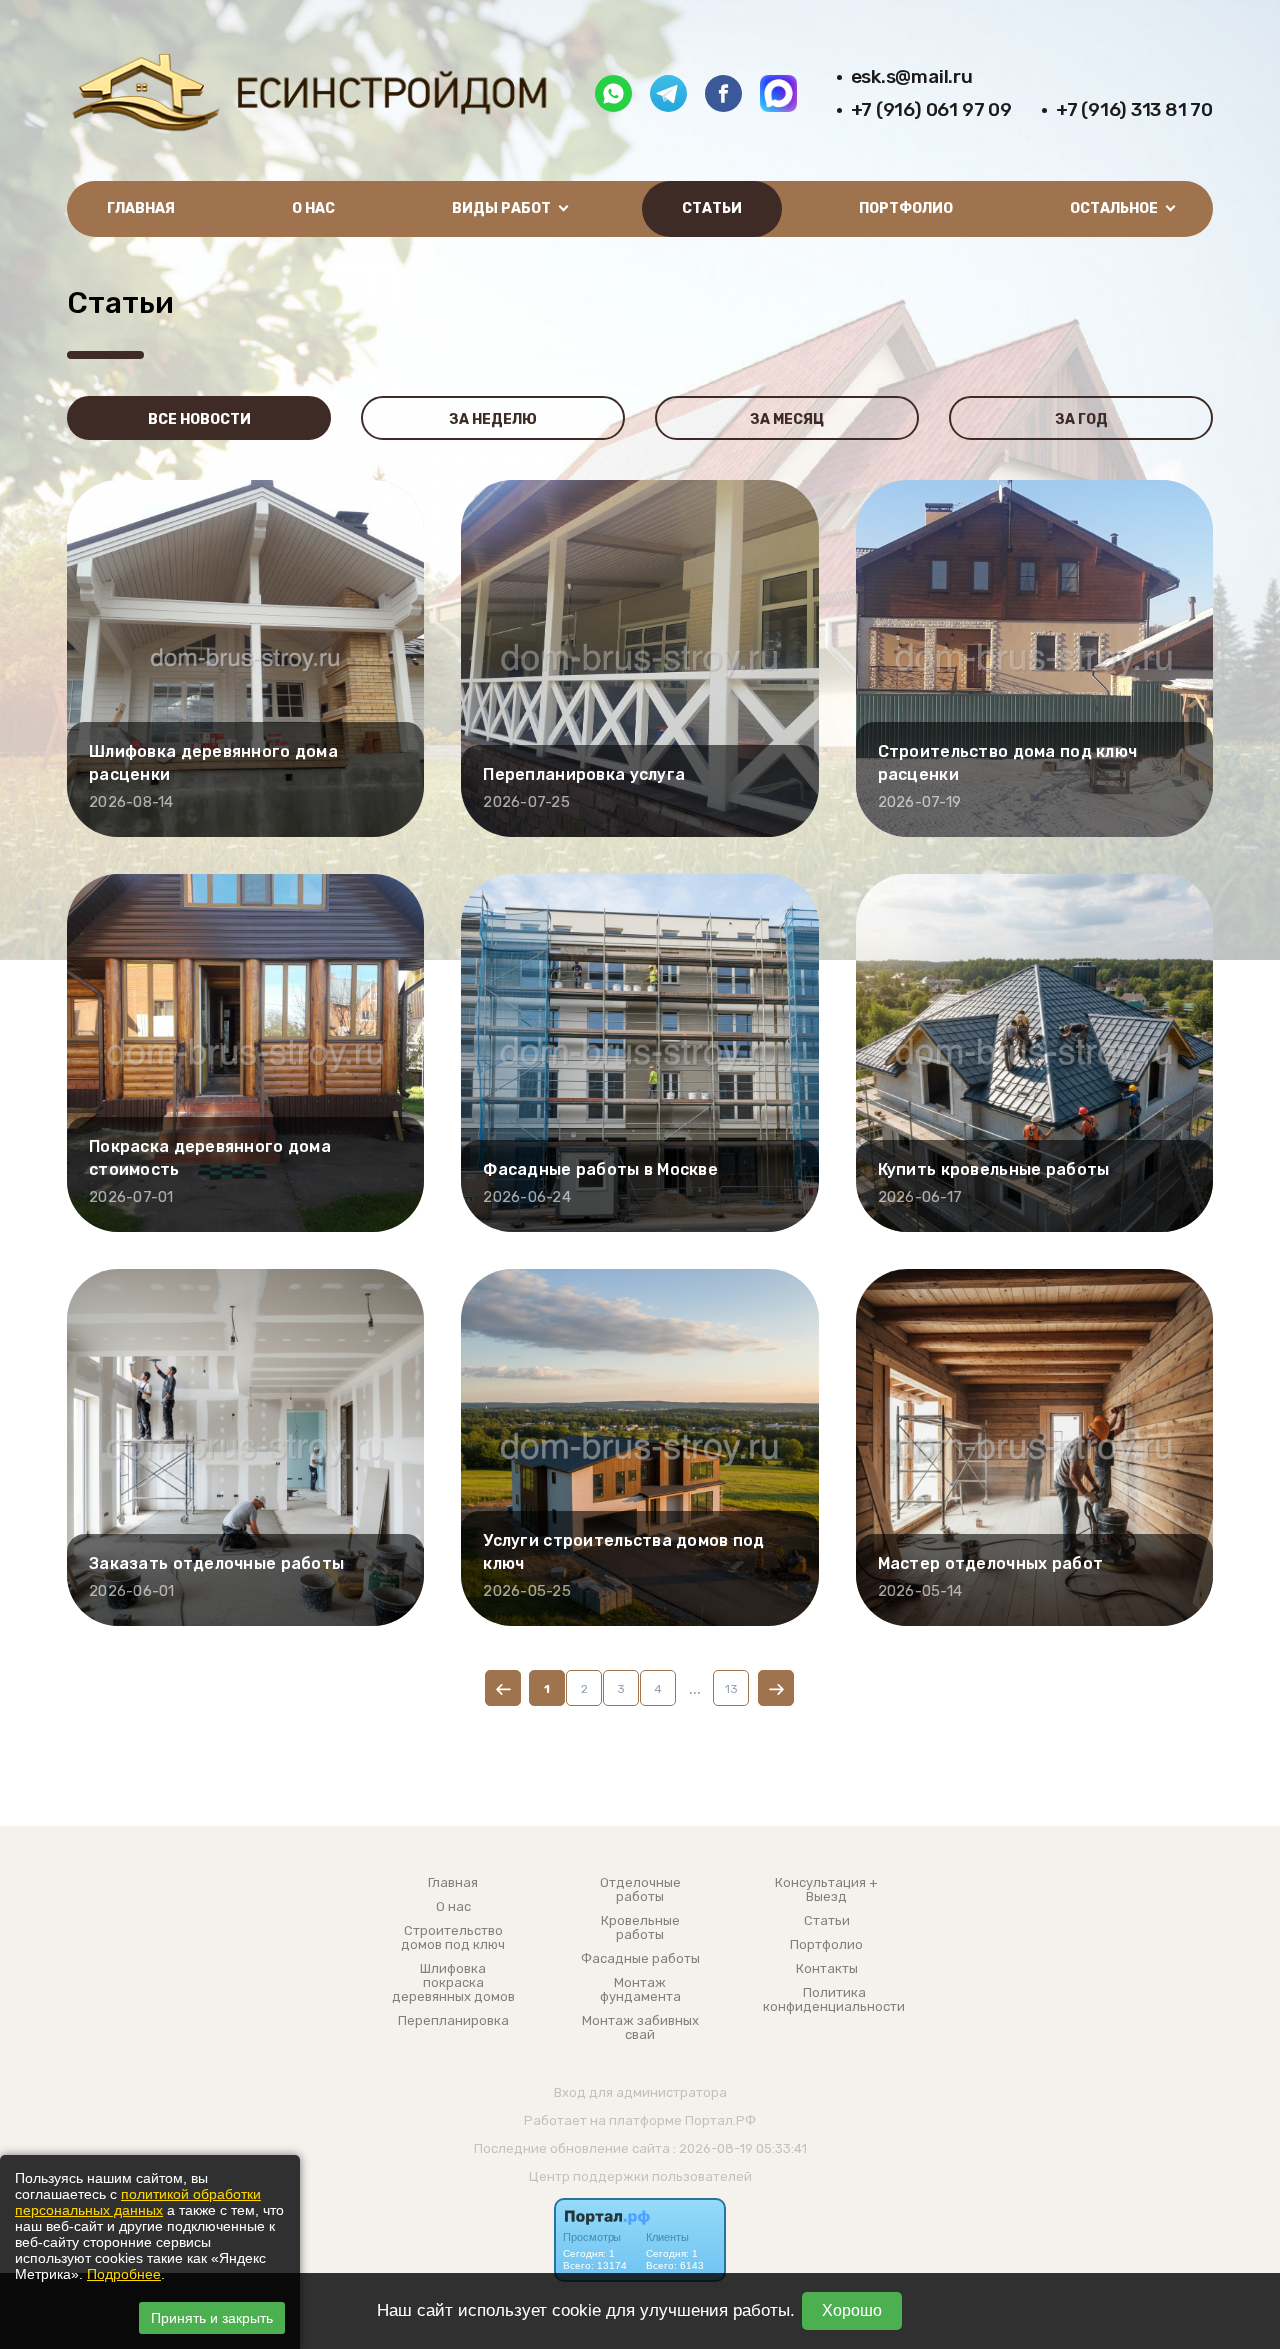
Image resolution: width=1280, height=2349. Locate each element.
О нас (313, 208)
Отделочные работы (640, 1890)
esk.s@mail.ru (912, 76)
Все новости (199, 419)
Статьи (712, 208)
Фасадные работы (640, 1959)
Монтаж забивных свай (640, 2028)
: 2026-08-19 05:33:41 (740, 2148)
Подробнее (124, 2274)
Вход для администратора (640, 2092)
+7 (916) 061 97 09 (931, 109)
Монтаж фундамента (640, 1990)
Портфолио (906, 208)
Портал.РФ (720, 2120)
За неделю (493, 419)
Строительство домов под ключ (453, 1938)
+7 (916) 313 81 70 (1134, 109)
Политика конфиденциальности (834, 2000)
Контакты (827, 1969)
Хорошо (852, 2310)
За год (1081, 419)
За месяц (787, 419)
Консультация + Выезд (826, 1890)
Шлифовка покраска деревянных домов (453, 1983)
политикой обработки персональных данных (138, 2202)
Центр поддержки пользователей (640, 2176)
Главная (141, 208)
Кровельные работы (640, 1928)
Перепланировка (453, 2021)
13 (731, 1689)
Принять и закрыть (212, 2318)
